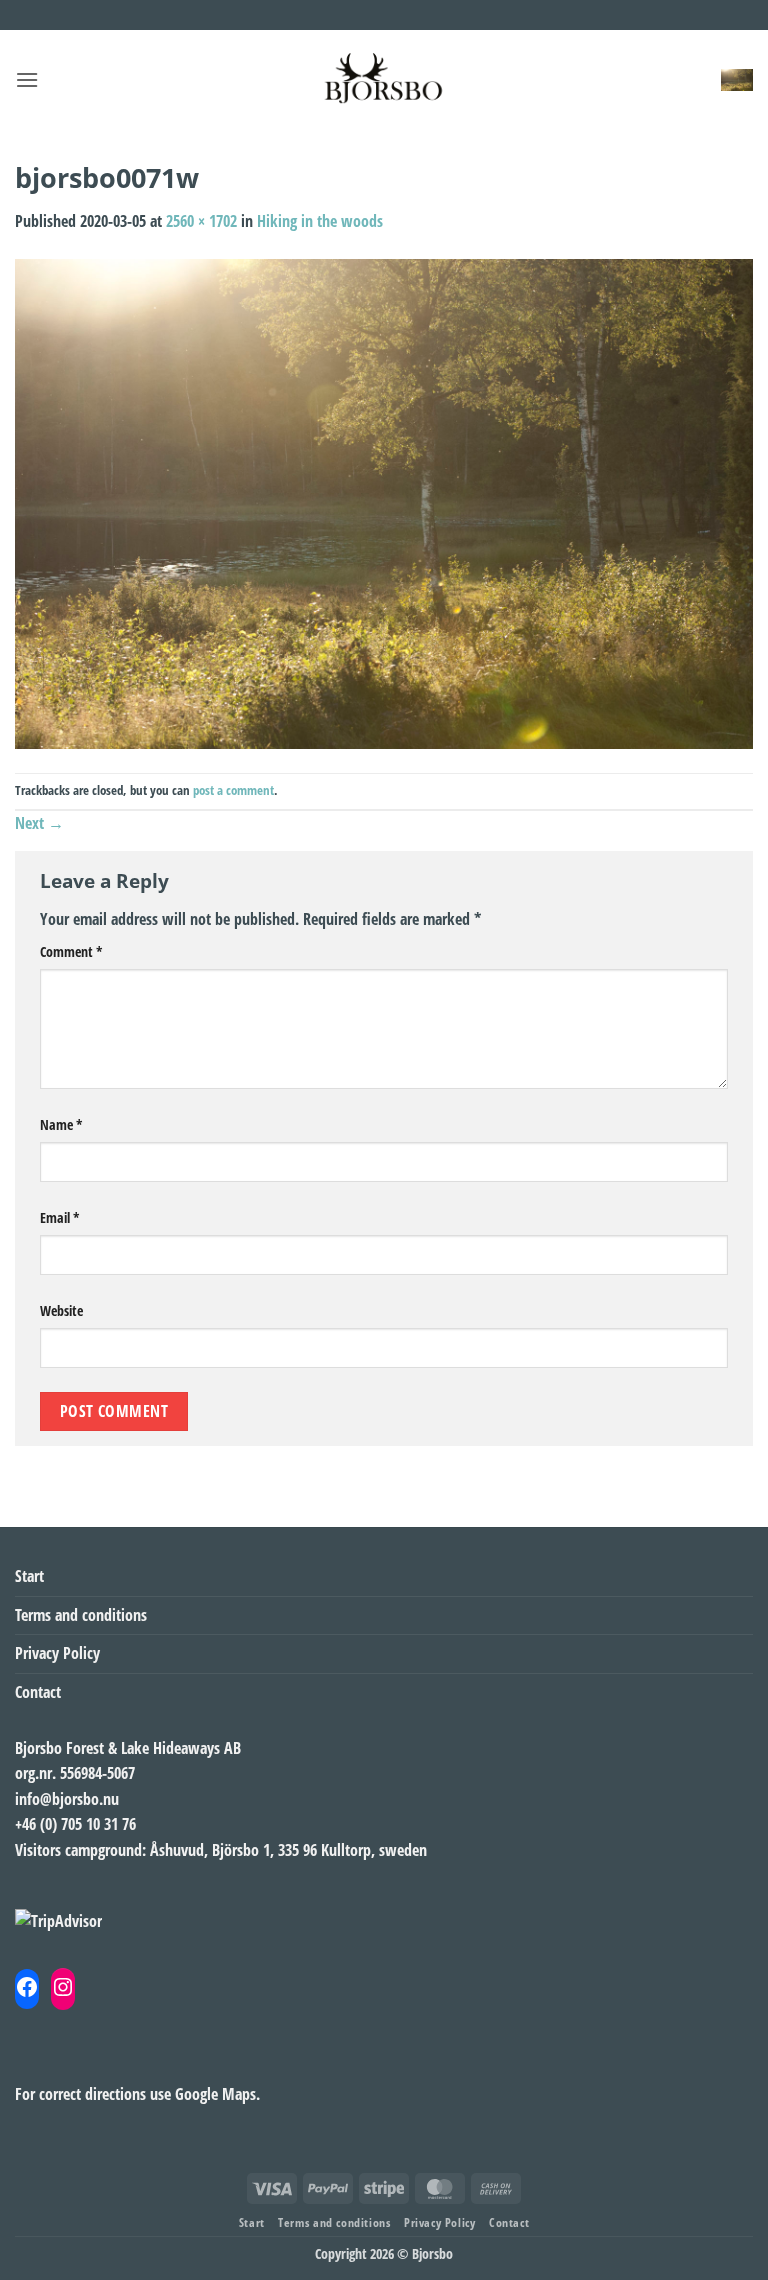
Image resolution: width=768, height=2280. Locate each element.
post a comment (233, 790)
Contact (38, 1692)
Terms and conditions (81, 1615)
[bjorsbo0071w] (384, 502)
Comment (71, 951)
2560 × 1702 (201, 221)
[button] (27, 79)
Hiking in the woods (320, 221)
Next (39, 823)
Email (60, 1217)
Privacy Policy (57, 1653)
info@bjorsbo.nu (67, 1799)
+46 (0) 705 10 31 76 (75, 1824)
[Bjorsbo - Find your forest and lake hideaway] (384, 80)
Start (29, 1576)
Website (61, 1310)
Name (61, 1124)
